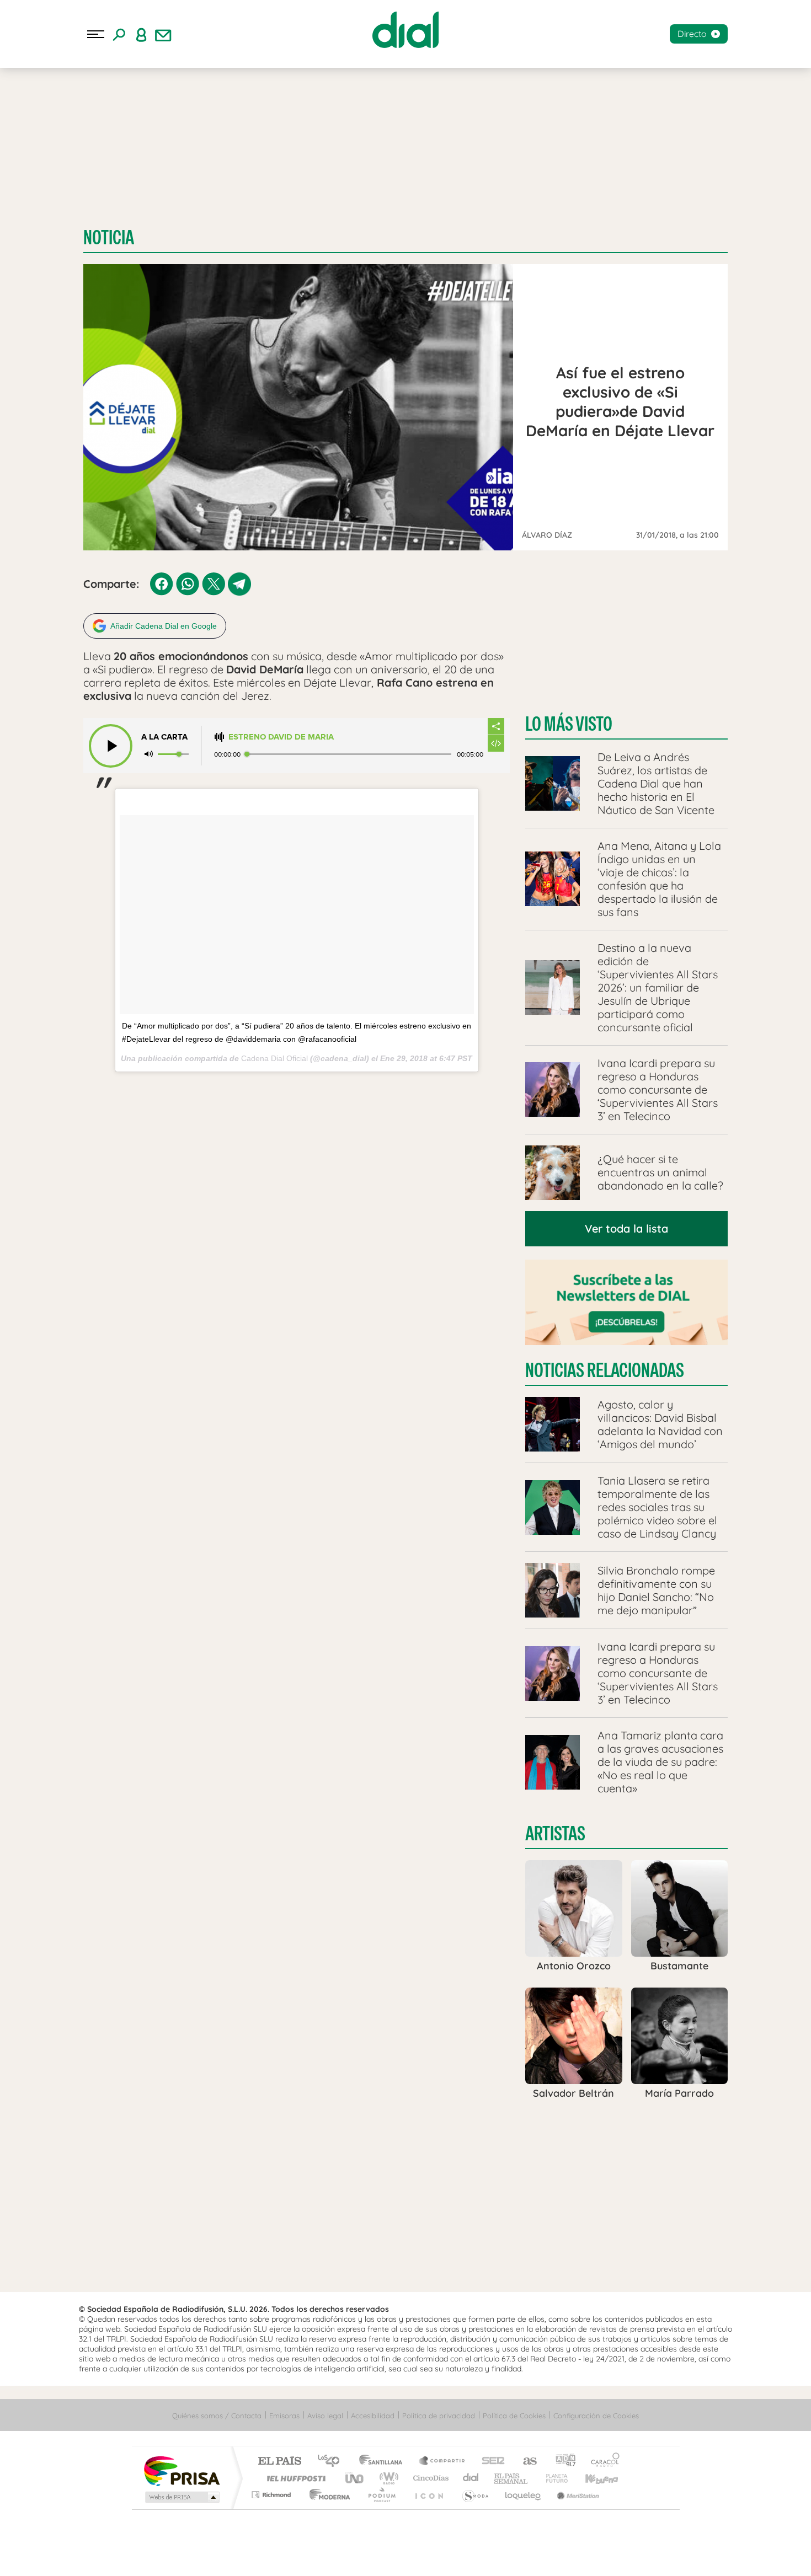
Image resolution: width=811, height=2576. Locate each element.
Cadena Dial (471, 2478)
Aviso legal (325, 2416)
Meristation (577, 2495)
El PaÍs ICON (429, 2495)
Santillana (384, 2462)
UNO (355, 2478)
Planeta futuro (552, 2478)
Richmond (273, 2495)
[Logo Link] (405, 30)
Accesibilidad (373, 2416)
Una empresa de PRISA (182, 2470)
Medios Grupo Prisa (181, 2497)
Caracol (602, 2462)
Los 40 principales (332, 2462)
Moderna (327, 2495)
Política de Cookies (514, 2416)
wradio (387, 2478)
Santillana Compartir (442, 2462)
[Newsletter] (163, 34)
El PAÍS (279, 2462)
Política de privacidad (439, 2416)
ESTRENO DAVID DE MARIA (281, 737)
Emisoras (284, 2416)
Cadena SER (490, 2462)
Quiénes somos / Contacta (217, 2416)
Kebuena (592, 2478)
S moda (475, 2495)
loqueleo (524, 2495)
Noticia (109, 237)
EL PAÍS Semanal (512, 2478)
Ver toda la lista (626, 1228)
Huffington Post (294, 2478)
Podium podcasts (381, 2495)
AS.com (525, 2462)
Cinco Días (429, 2478)
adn (561, 2462)
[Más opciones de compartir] (496, 726)
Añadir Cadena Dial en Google (164, 626)
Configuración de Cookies (596, 2416)
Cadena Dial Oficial (274, 1058)
